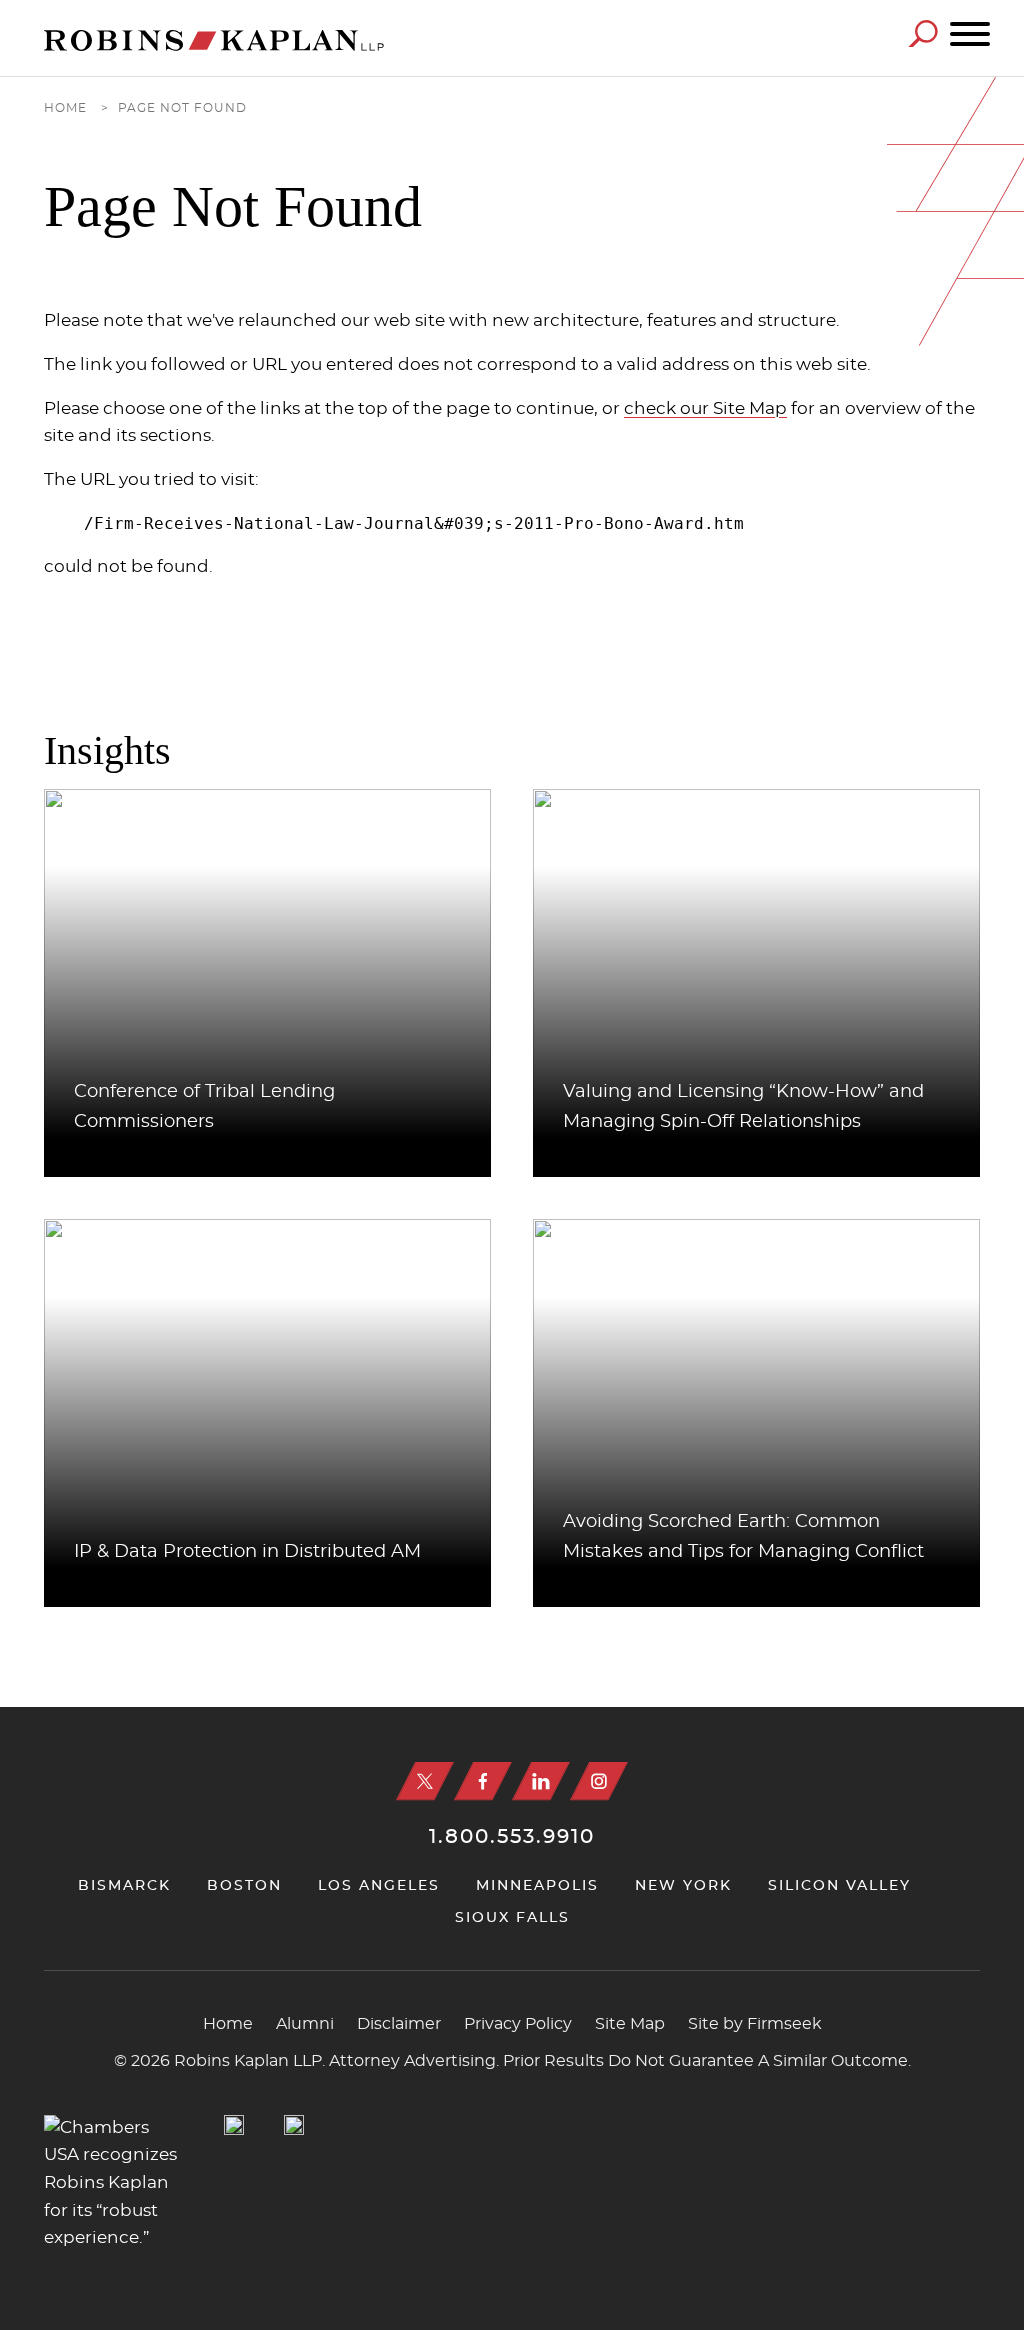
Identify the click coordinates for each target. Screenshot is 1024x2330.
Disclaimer (399, 2024)
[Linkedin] (541, 1781)
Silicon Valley (839, 1886)
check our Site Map (705, 409)
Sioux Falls (512, 1918)
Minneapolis (537, 1886)
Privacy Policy (518, 2024)
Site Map (630, 2024)
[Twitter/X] (425, 1781)
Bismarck (124, 1886)
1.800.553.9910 (512, 1837)
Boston (244, 1886)
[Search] (923, 33)
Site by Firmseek (755, 2024)
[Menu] (970, 35)
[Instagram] (599, 1781)
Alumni (305, 2024)
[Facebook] (483, 1781)
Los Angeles (379, 1886)
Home (65, 108)
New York (683, 1886)
